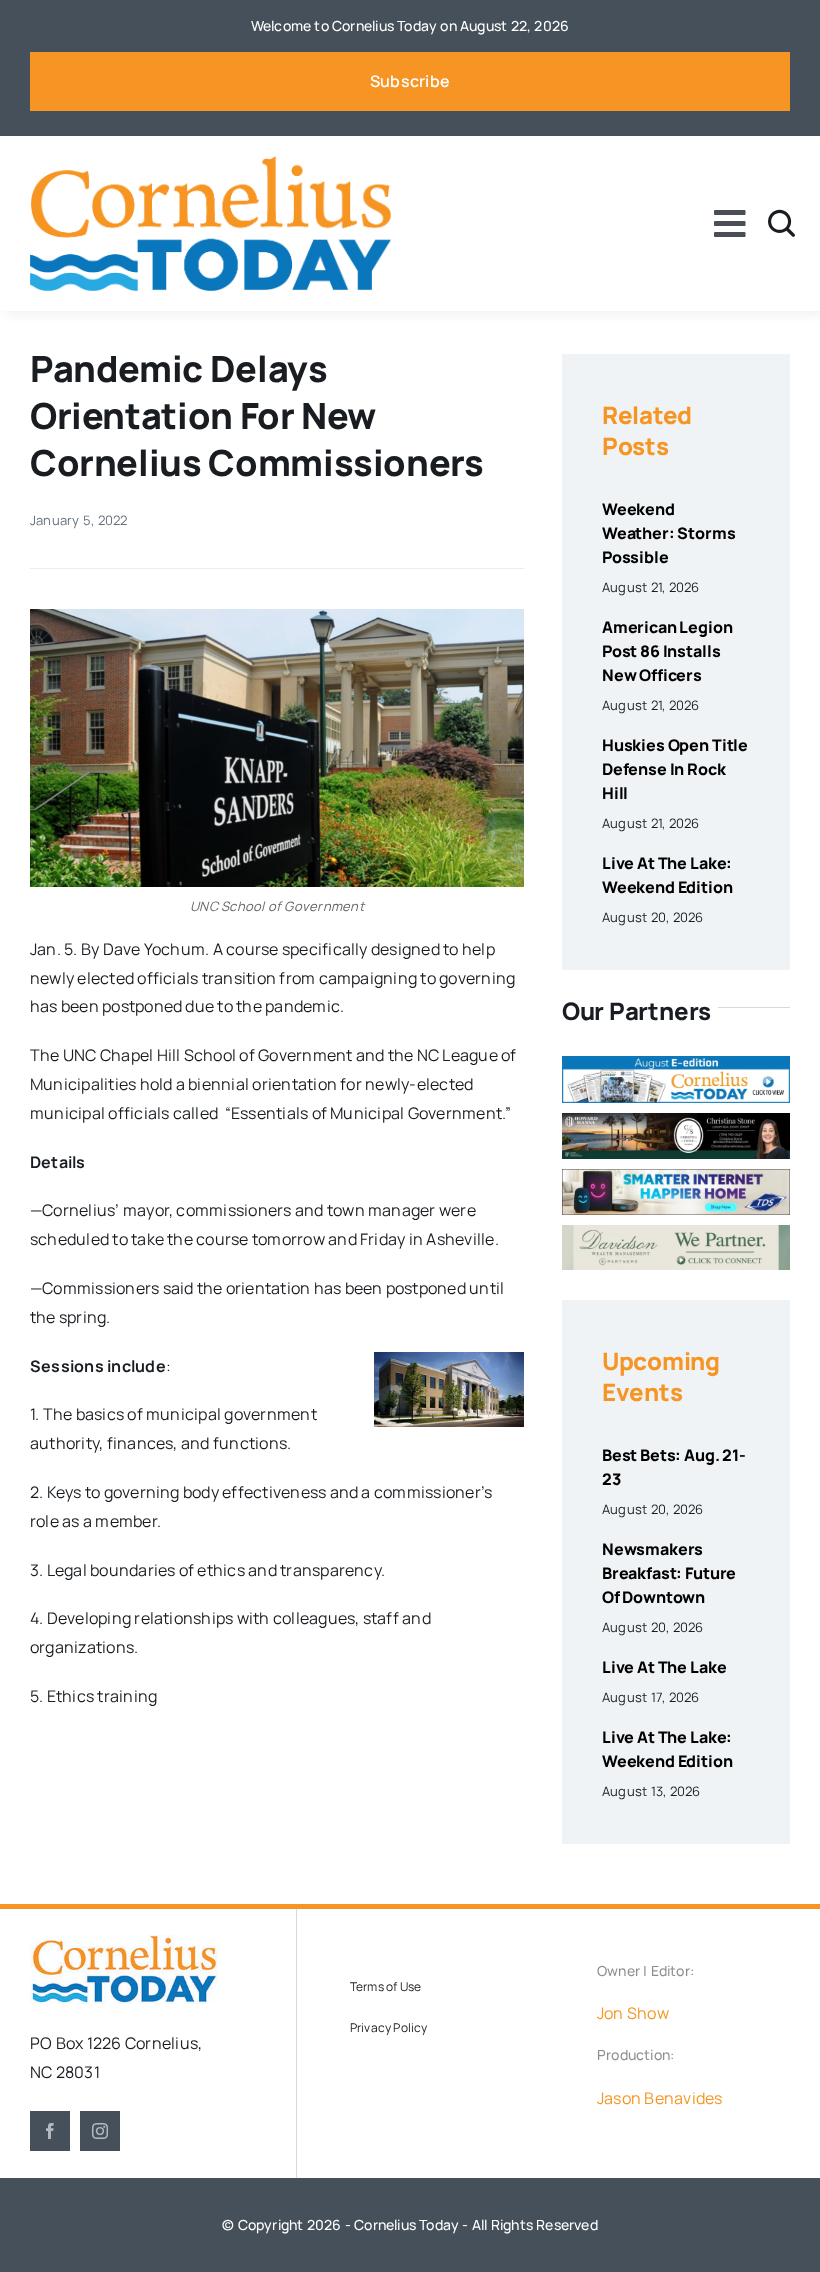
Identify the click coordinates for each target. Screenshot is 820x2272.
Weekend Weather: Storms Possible (669, 533)
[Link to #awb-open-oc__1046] (781, 223)
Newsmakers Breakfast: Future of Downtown (669, 1573)
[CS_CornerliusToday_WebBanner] (676, 1121)
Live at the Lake (664, 1667)
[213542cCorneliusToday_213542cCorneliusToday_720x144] (676, 1177)
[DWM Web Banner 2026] (676, 1233)
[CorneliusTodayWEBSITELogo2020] (124, 1943)
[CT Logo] (210, 164)
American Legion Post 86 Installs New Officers (667, 651)
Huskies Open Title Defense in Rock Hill (675, 769)
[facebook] (50, 2131)
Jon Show (633, 2013)
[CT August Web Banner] (676, 1064)
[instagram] (100, 2131)
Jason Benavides (660, 2098)
